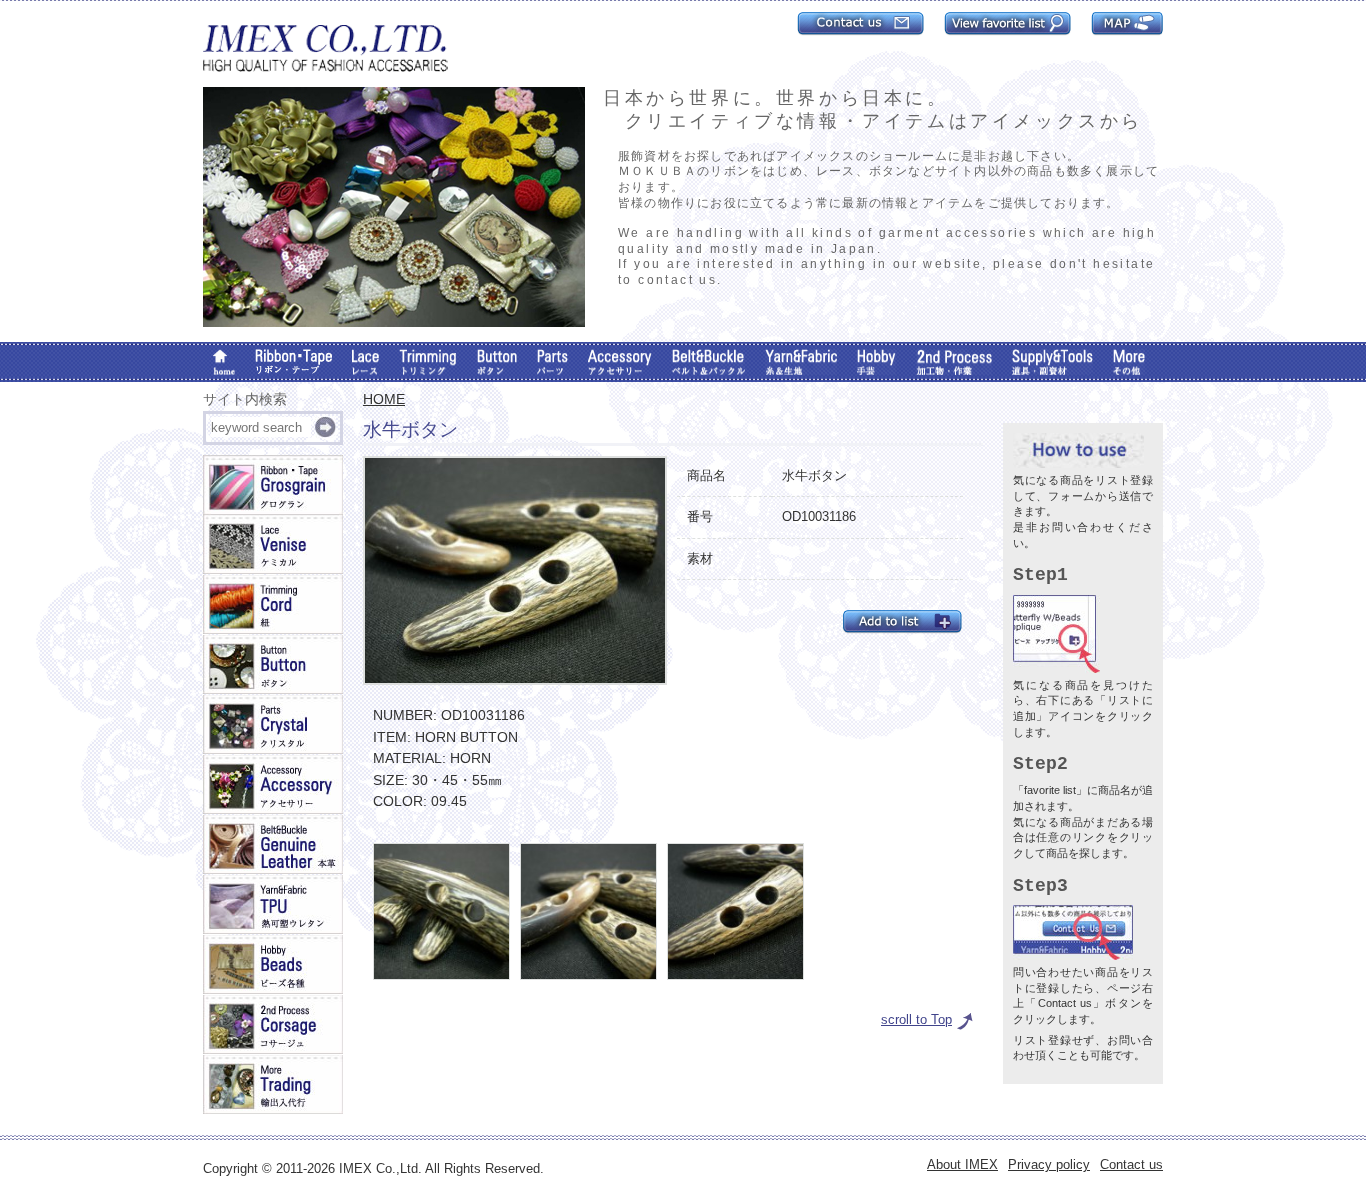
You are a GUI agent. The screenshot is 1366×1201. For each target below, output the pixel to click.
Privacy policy (1049, 1164)
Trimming (428, 362)
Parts (552, 362)
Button (497, 362)
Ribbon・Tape (293, 362)
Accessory (620, 362)
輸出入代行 (273, 1085)
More (1129, 362)
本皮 (273, 845)
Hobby (876, 362)
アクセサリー (273, 785)
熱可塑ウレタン (273, 905)
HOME (384, 399)
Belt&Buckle (708, 362)
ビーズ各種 (273, 965)
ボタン (273, 665)
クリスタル (273, 725)
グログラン (273, 485)
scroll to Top (916, 1019)
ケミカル (273, 545)
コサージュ (273, 1025)
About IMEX (962, 1164)
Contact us (1131, 1164)
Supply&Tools (1052, 362)
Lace (365, 362)
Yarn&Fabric (801, 362)
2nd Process (954, 362)
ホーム (224, 362)
